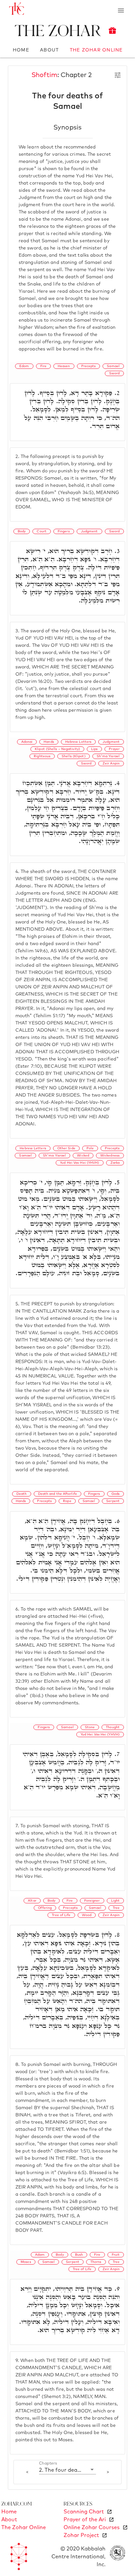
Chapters (48, 2464)
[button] (67, 2470)
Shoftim (44, 75)
